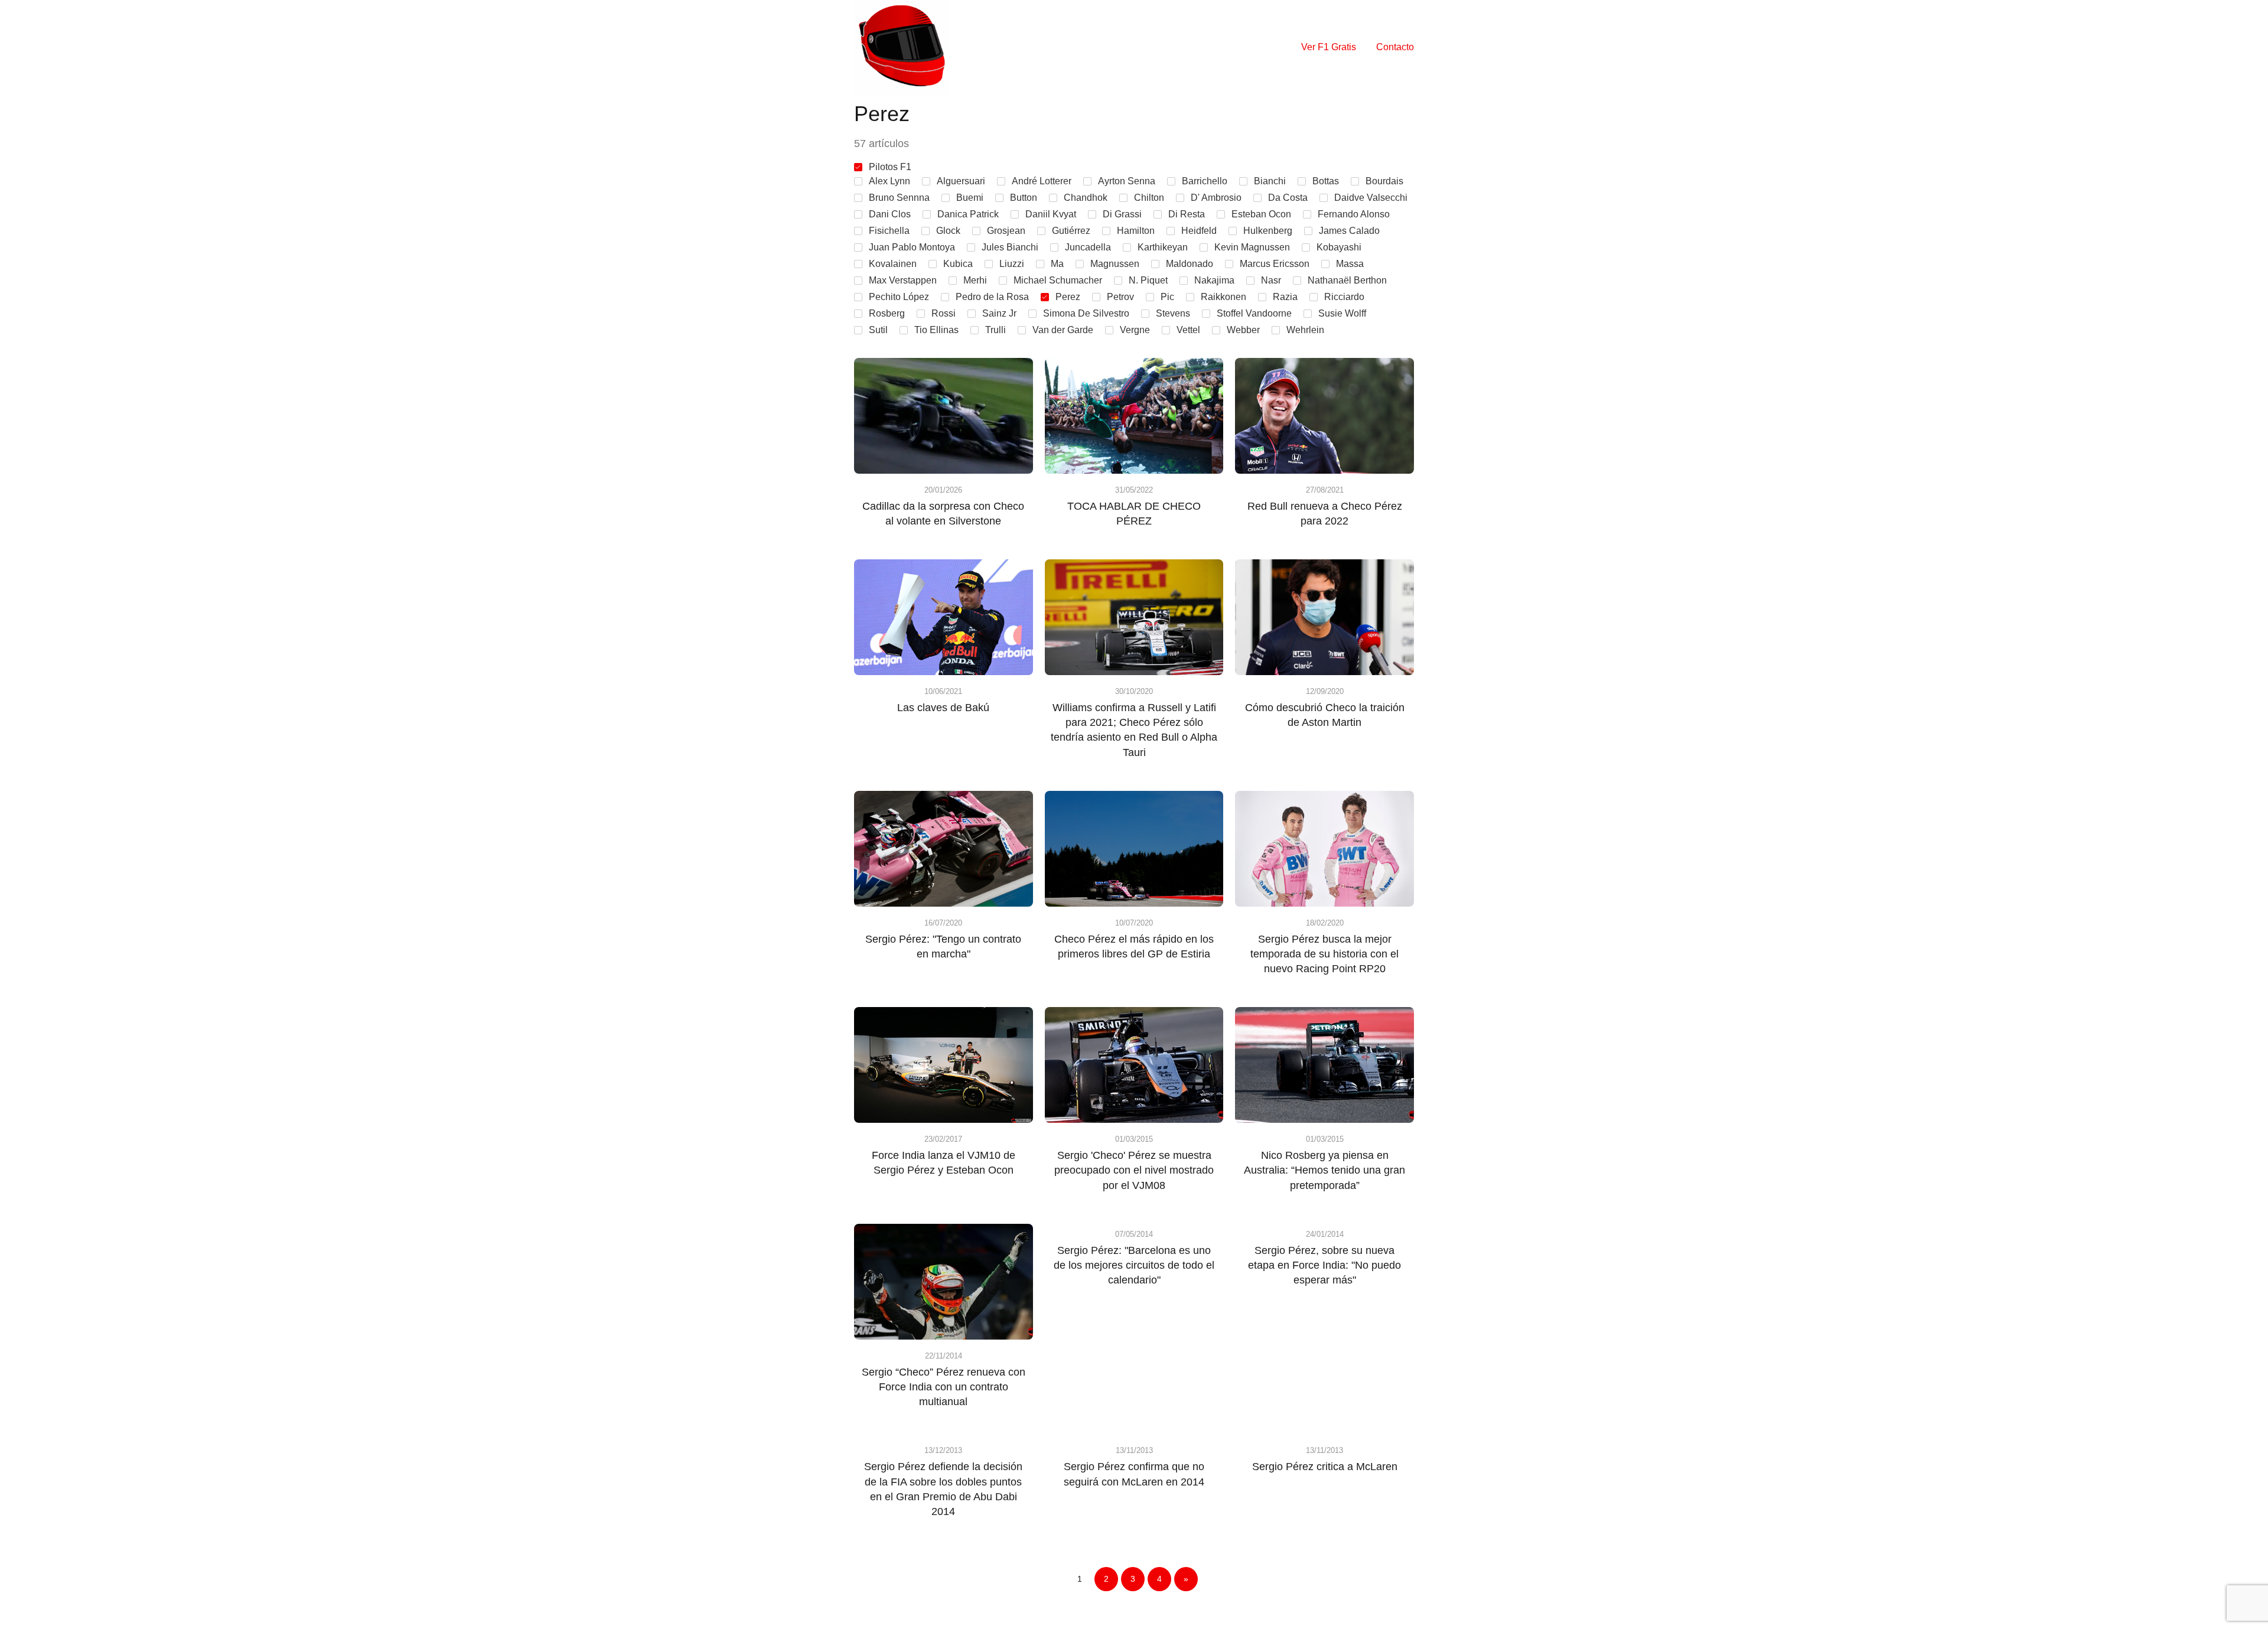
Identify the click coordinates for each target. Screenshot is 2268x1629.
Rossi (944, 313)
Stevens (1173, 313)
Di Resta (1187, 214)
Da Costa (1288, 198)
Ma (1057, 264)
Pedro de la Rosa (992, 297)
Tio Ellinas (936, 330)
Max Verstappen (903, 280)
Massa (1350, 264)
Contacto (1395, 47)
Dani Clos (890, 214)
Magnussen (1115, 264)
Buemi (970, 198)
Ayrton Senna (1127, 181)
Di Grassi (1122, 214)
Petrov (1120, 297)
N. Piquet (1148, 280)
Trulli (995, 330)
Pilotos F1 (890, 167)
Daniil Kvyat (1051, 214)
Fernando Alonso (1354, 214)
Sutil (878, 330)
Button (1024, 198)
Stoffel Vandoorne (1254, 313)
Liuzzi (1012, 264)
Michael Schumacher (1058, 280)
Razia (1285, 297)
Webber (1243, 330)
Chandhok (1086, 198)
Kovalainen (893, 264)
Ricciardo (1344, 297)
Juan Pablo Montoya (912, 247)
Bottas (1326, 181)
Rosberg (887, 313)
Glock (948, 231)
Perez (1068, 297)
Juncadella (1088, 247)
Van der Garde (1063, 330)
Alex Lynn (889, 181)
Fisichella (889, 231)
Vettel (1188, 330)
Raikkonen (1223, 297)
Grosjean (1006, 231)
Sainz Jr (999, 313)
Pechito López (899, 297)
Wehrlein (1305, 330)
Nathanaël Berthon (1347, 280)
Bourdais (1384, 181)
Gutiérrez (1071, 231)
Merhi (975, 280)
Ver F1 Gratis (1329, 47)
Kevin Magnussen (1252, 247)
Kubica (958, 264)
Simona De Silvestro (1086, 313)
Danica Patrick (968, 214)
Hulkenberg (1268, 231)
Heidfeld (1199, 231)
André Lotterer (1042, 181)
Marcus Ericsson (1275, 264)
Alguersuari (961, 181)
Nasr (1271, 280)
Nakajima (1214, 280)
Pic (1167, 297)
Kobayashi (1339, 247)
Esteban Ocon (1261, 214)
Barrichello (1205, 181)
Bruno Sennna (899, 198)
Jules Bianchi (1010, 247)
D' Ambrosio (1216, 198)
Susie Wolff (1342, 313)
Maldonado (1190, 264)
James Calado (1349, 231)
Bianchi (1270, 181)
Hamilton (1136, 231)
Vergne (1135, 330)
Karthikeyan (1163, 247)
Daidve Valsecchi (1371, 198)
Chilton (1149, 198)
